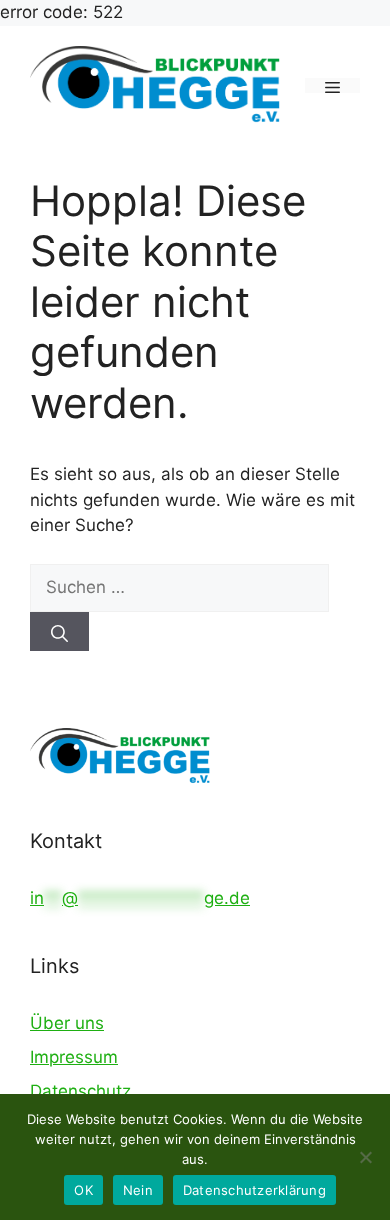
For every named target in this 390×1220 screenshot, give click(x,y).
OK (83, 1190)
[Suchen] (59, 631)
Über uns (67, 1023)
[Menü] (332, 85)
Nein (138, 1190)
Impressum (74, 1057)
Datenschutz (80, 1091)
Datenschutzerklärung (254, 1190)
